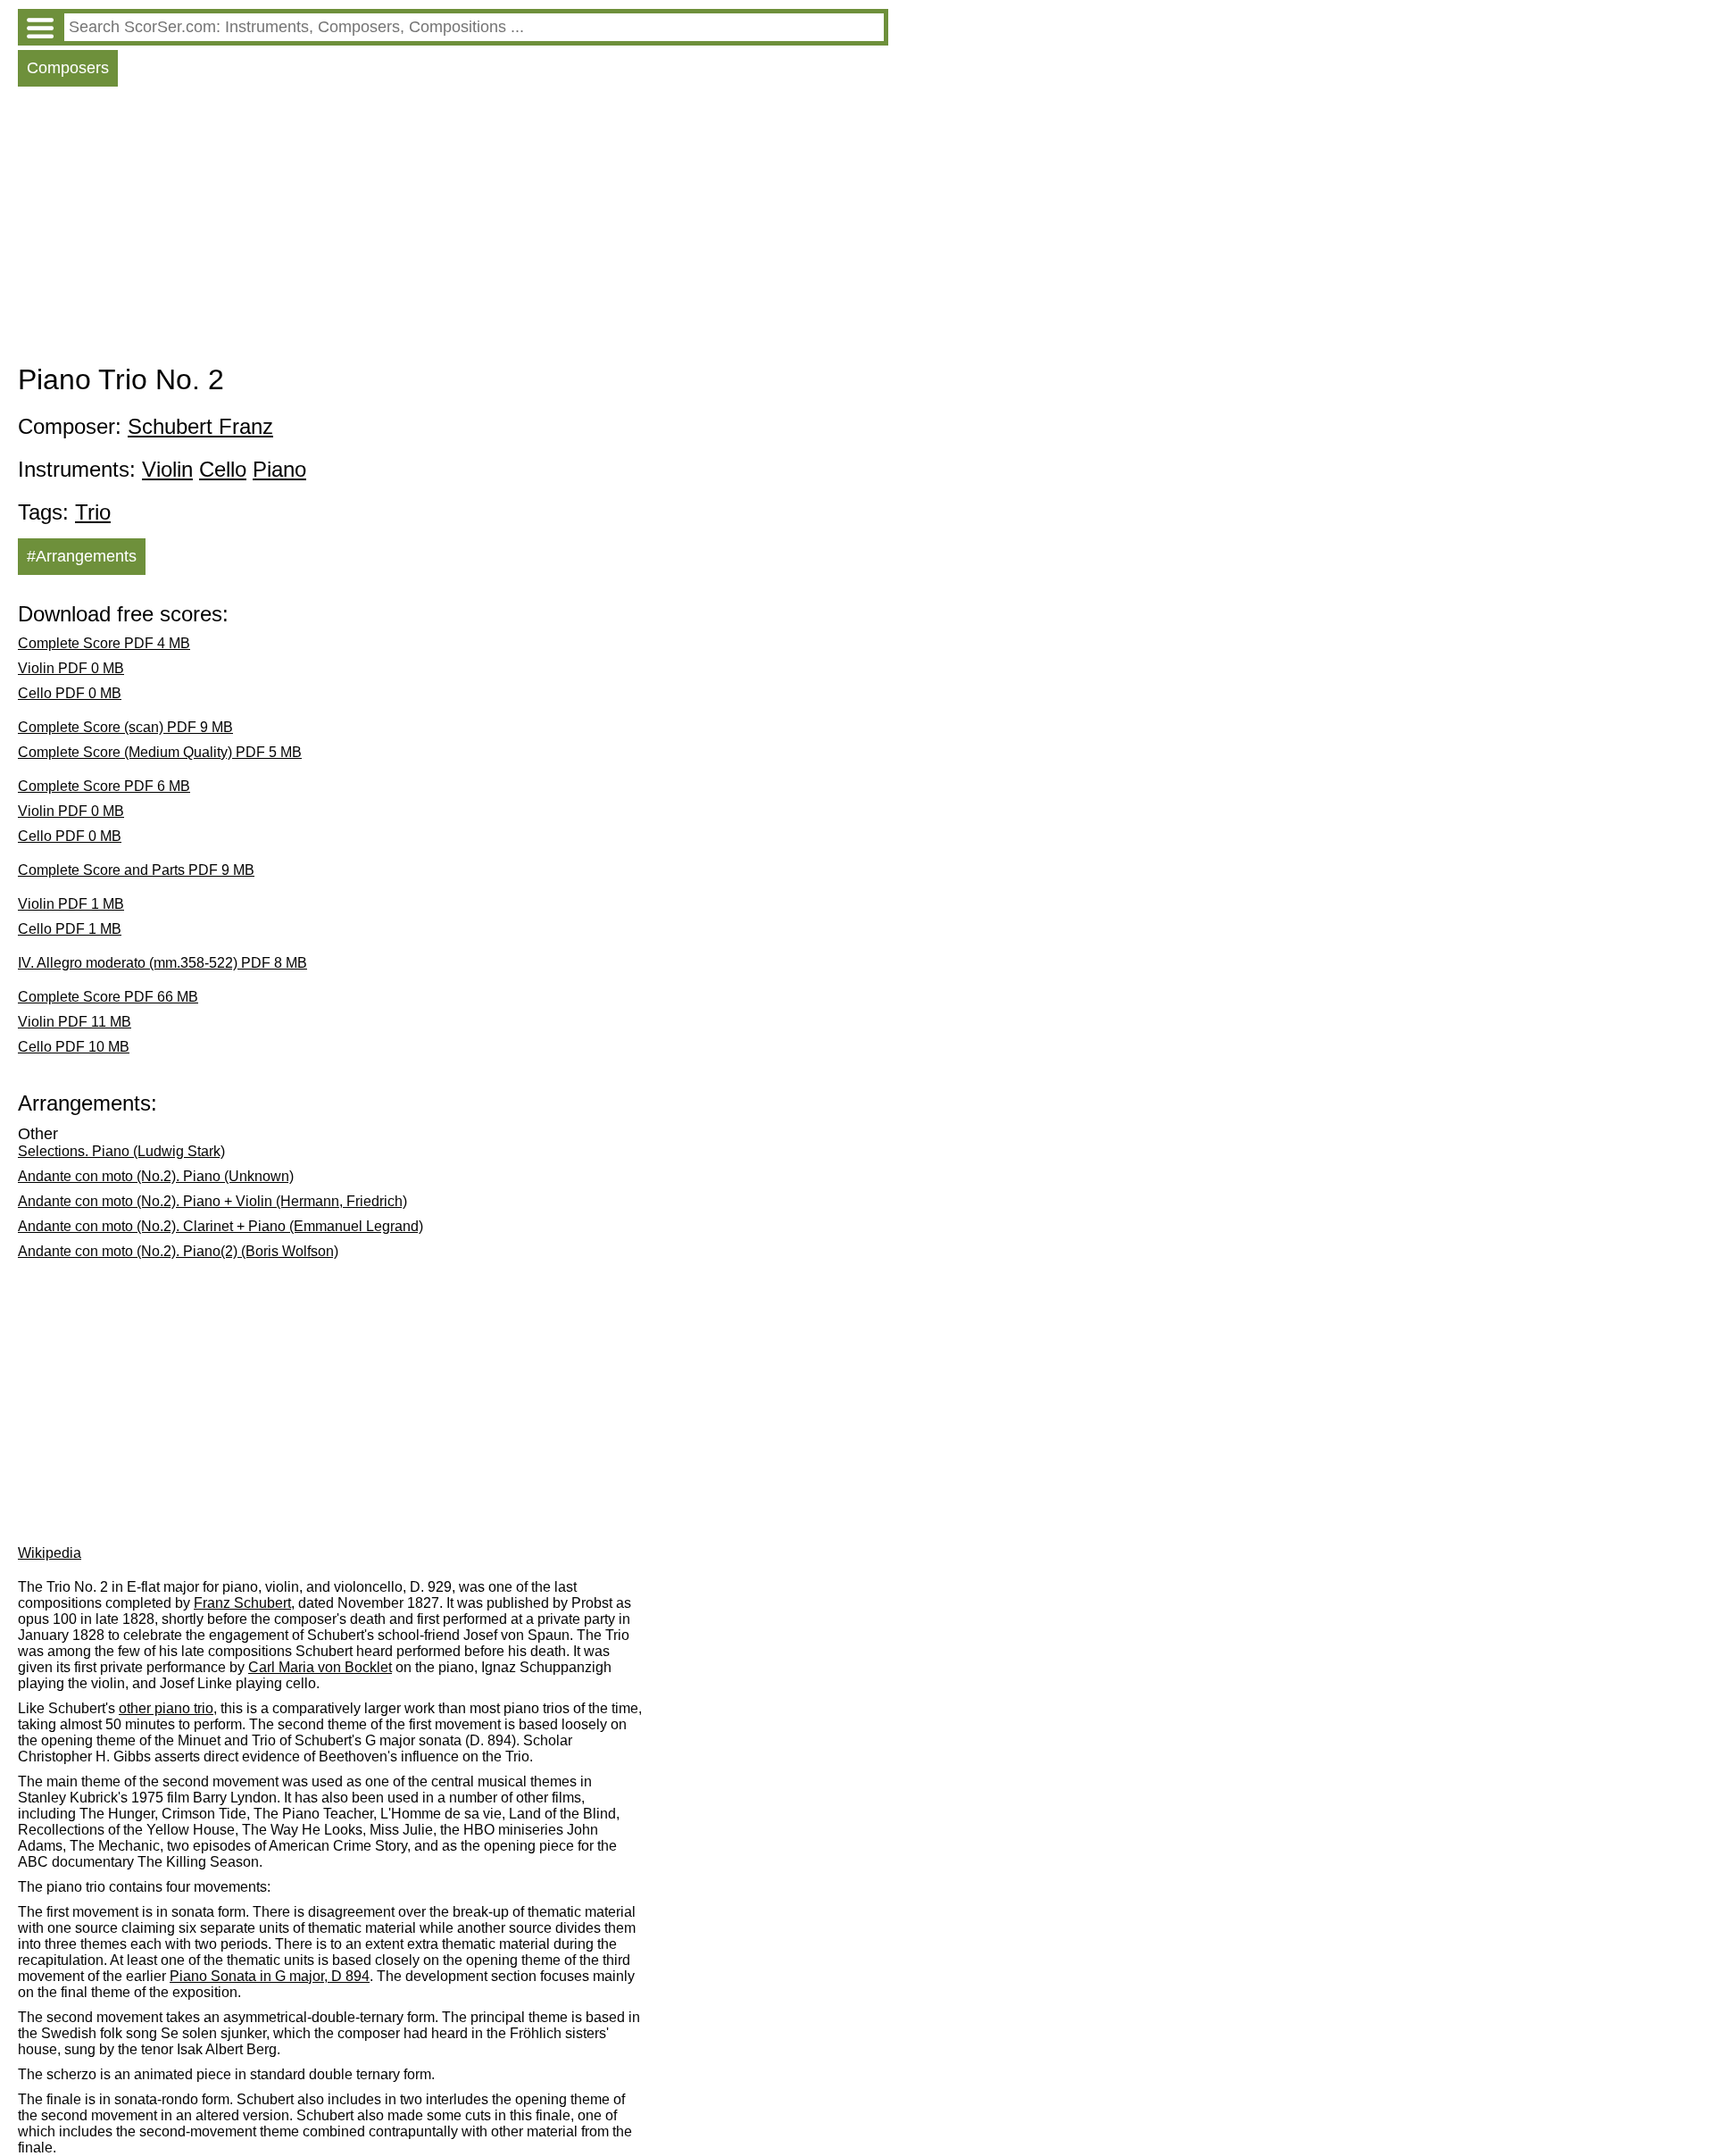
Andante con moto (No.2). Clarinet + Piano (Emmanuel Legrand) (220, 1226)
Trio (93, 512)
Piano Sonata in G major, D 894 (270, 1976)
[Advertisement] (453, 229)
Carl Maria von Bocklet (320, 1667)
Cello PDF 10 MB (74, 1047)
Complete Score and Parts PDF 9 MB (136, 870)
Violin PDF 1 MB (71, 904)
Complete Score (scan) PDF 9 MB (125, 727)
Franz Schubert (242, 1603)
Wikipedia (50, 1553)
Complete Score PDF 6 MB (104, 786)
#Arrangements (82, 556)
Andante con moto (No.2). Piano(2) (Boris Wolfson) (178, 1251)
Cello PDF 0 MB (70, 693)
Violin (167, 469)
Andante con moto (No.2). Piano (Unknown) (156, 1176)
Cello (223, 469)
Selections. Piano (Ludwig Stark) (121, 1151)
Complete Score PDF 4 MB (104, 643)
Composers (68, 68)
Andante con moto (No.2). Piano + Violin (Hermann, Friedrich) (212, 1201)
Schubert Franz (200, 426)
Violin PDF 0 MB (71, 668)
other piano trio (166, 1708)
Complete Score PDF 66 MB (108, 997)
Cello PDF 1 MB (70, 929)
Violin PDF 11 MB (75, 1022)
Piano (279, 469)
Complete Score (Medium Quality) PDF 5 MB (160, 752)
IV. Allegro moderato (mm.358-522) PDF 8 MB (162, 963)
